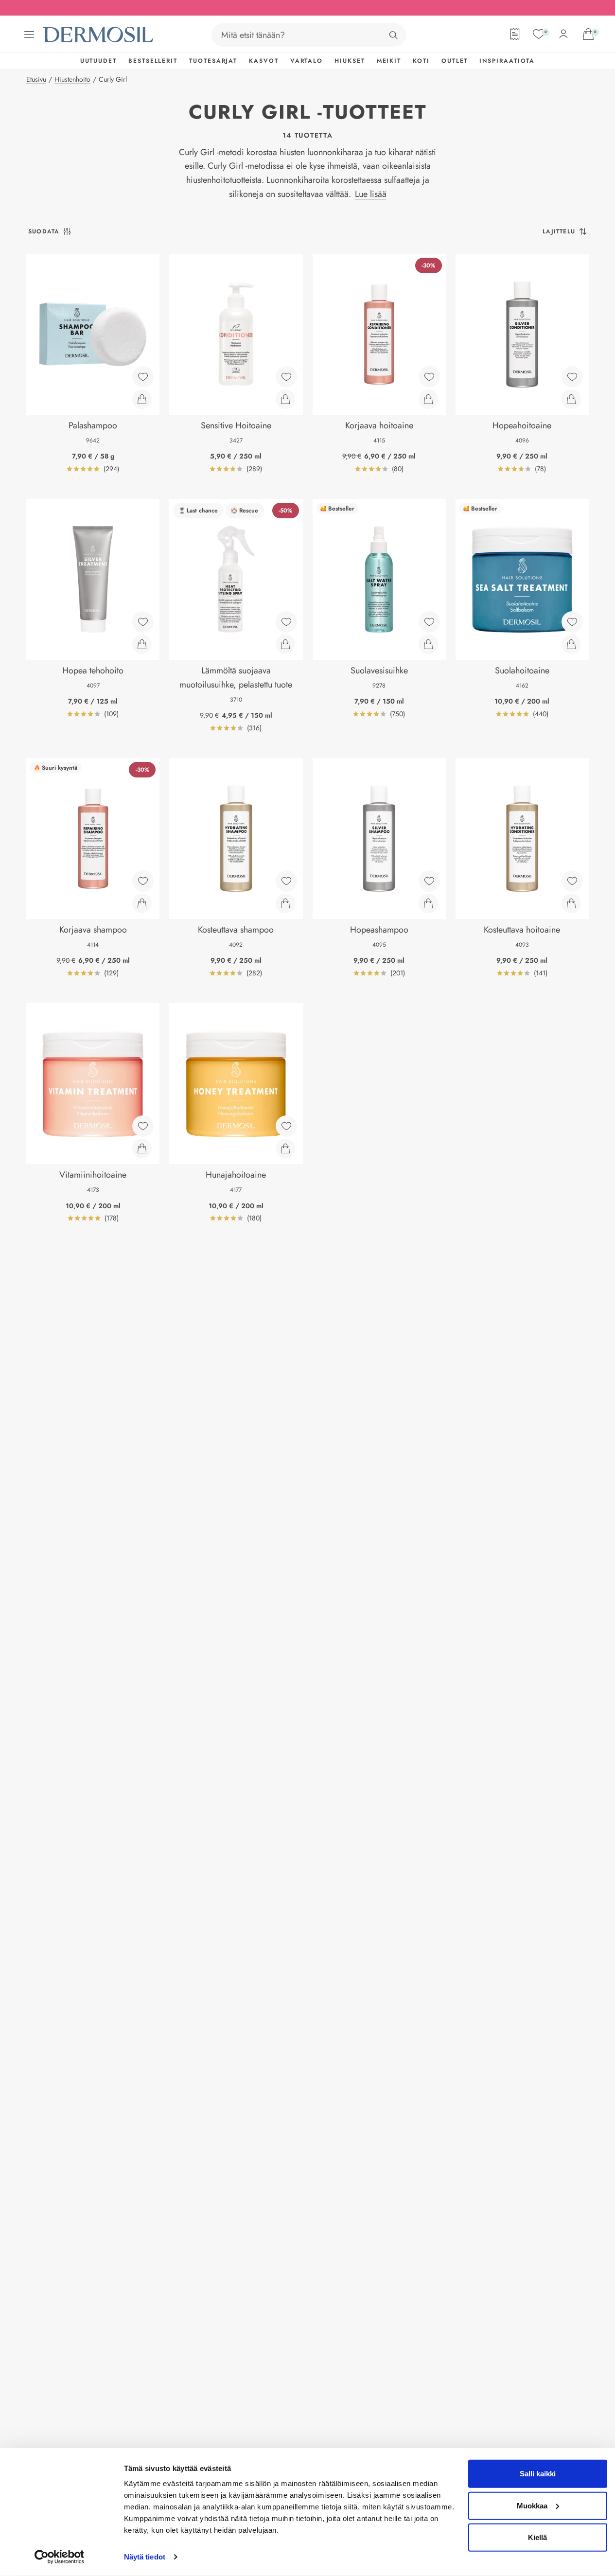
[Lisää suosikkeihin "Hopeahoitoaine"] (572, 377)
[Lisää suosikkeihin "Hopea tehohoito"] (143, 622)
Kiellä (537, 2537)
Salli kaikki (538, 2474)
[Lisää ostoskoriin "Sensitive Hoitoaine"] (285, 399)
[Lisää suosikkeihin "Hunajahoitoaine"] (286, 1126)
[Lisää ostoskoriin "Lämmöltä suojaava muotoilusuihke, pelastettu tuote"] (285, 644)
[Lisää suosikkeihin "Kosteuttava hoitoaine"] (572, 881)
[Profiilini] (563, 34)
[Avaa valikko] (29, 35)
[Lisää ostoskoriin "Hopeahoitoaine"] (571, 399)
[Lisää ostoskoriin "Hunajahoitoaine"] (285, 1148)
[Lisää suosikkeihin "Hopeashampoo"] (429, 881)
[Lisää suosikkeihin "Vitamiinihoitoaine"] (143, 1126)
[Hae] (393, 35)
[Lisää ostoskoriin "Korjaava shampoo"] (142, 903)
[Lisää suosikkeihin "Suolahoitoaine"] (572, 622)
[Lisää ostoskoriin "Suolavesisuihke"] (428, 644)
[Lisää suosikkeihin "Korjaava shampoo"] (143, 881)
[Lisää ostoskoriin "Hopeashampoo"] (428, 903)
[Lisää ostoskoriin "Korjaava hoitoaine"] (428, 399)
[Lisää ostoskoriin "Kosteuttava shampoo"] (285, 903)
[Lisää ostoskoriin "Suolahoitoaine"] (571, 644)
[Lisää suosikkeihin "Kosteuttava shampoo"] (286, 881)
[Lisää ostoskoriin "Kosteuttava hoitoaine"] (571, 903)
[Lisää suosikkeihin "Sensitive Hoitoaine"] (286, 377)
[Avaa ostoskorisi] (588, 34)
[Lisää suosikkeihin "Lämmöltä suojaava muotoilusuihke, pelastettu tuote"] (286, 622)
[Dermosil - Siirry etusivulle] (99, 35)
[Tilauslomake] (515, 34)
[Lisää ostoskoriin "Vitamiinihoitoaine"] (142, 1148)
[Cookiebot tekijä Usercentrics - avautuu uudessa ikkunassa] (59, 2557)
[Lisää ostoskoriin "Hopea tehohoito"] (142, 644)
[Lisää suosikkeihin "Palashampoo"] (143, 377)
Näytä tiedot (145, 2557)
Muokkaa (532, 2505)
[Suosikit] (539, 34)
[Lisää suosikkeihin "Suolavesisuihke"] (429, 622)
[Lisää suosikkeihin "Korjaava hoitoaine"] (429, 377)
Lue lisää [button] (371, 194)
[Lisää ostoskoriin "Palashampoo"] (142, 399)
